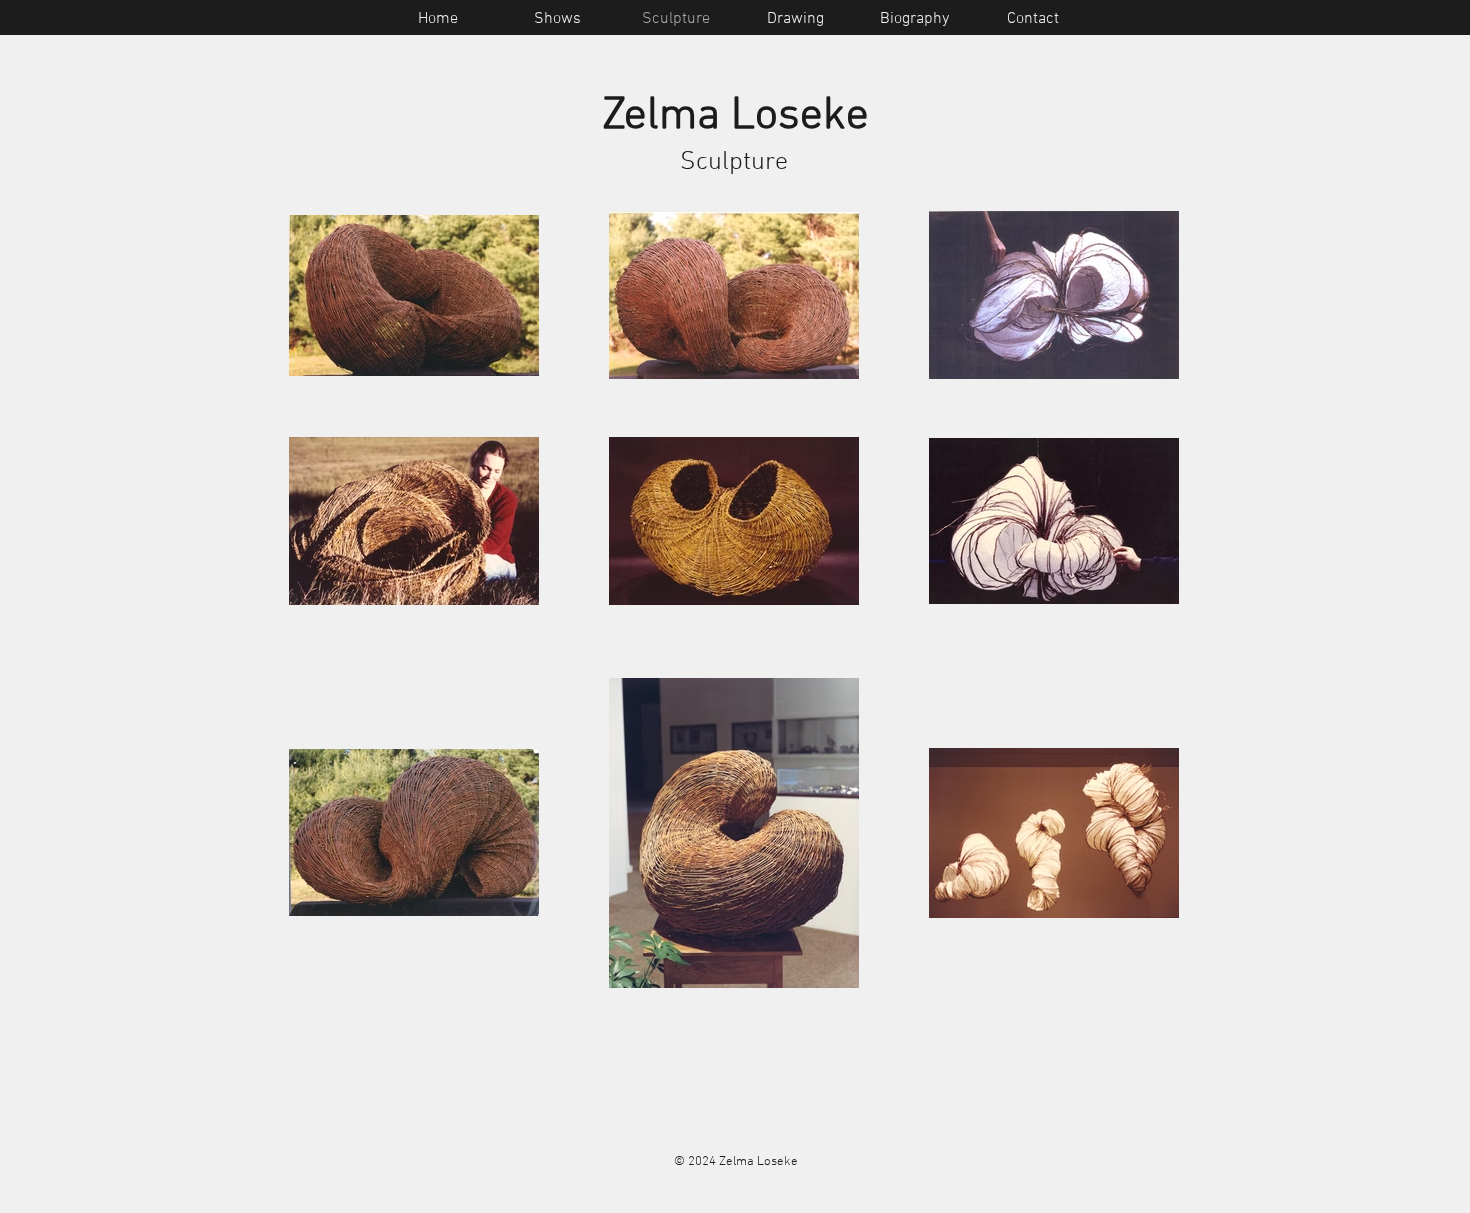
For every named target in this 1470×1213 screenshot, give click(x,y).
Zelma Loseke (735, 117)
